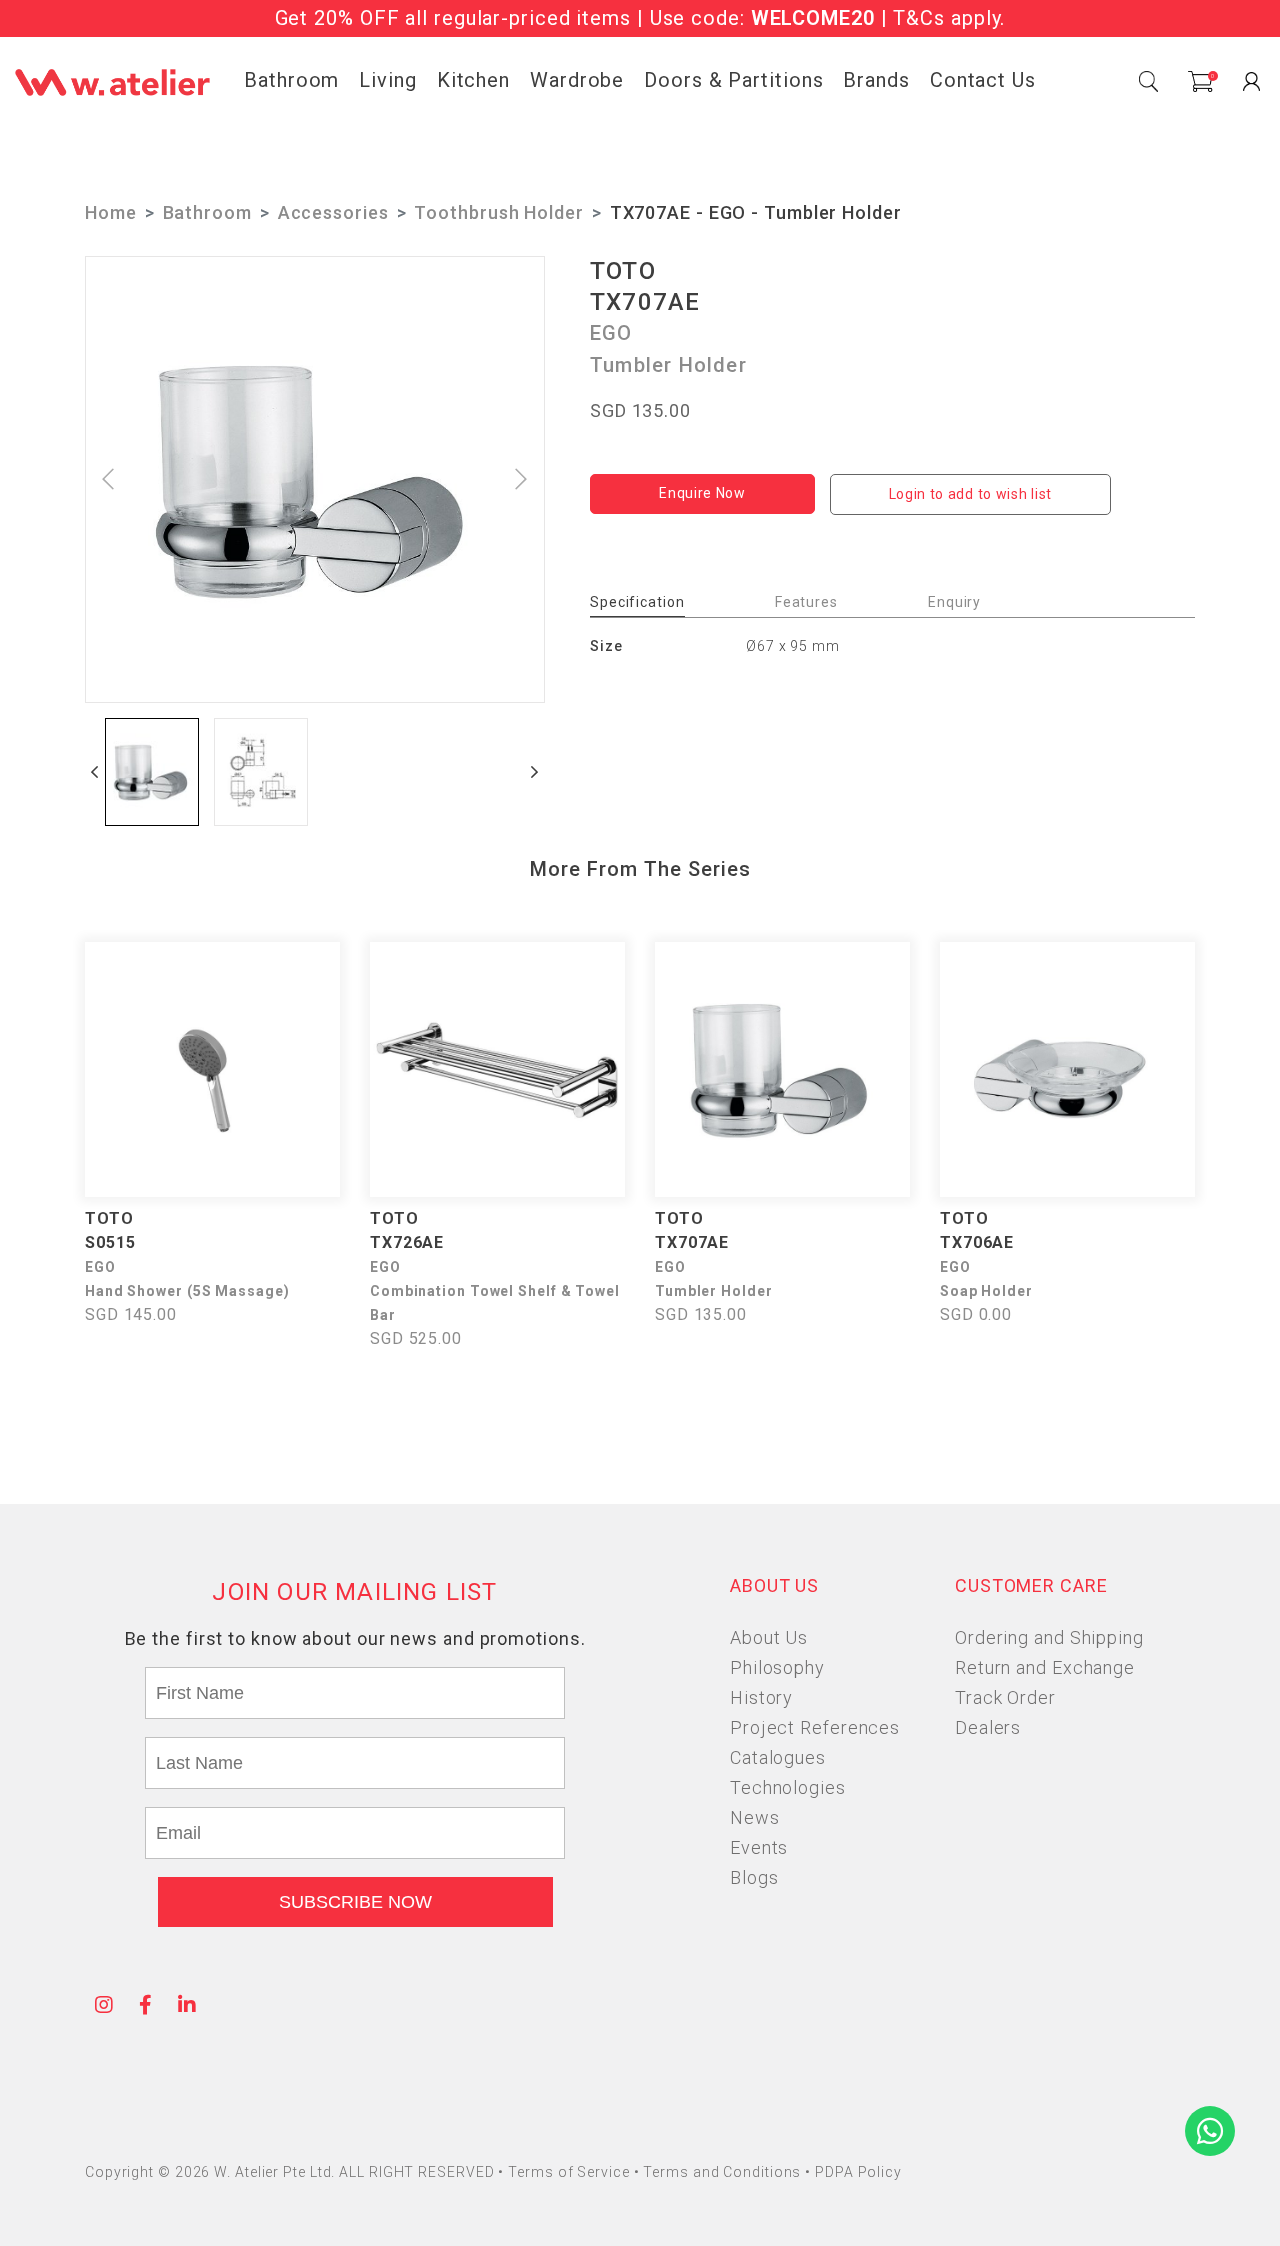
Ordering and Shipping (1049, 1637)
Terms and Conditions (724, 2172)
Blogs (754, 1877)
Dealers (988, 1727)
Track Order (1005, 1697)
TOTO (623, 271)
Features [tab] (806, 602)
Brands (876, 80)
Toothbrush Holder (498, 212)
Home (111, 212)
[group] (152, 772)
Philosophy (777, 1667)
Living (387, 80)
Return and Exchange (1045, 1667)
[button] (95, 772)
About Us (769, 1637)
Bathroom (291, 80)
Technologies (788, 1787)
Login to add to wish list (971, 494)
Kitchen (473, 80)
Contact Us (983, 80)
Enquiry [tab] (954, 602)
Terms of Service (570, 2172)
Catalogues (778, 1757)
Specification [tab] (637, 602)
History (761, 1697)
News (755, 1817)
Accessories (333, 212)
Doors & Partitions (733, 80)
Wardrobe (577, 80)
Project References (815, 1727)
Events (759, 1847)
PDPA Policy (858, 2172)
